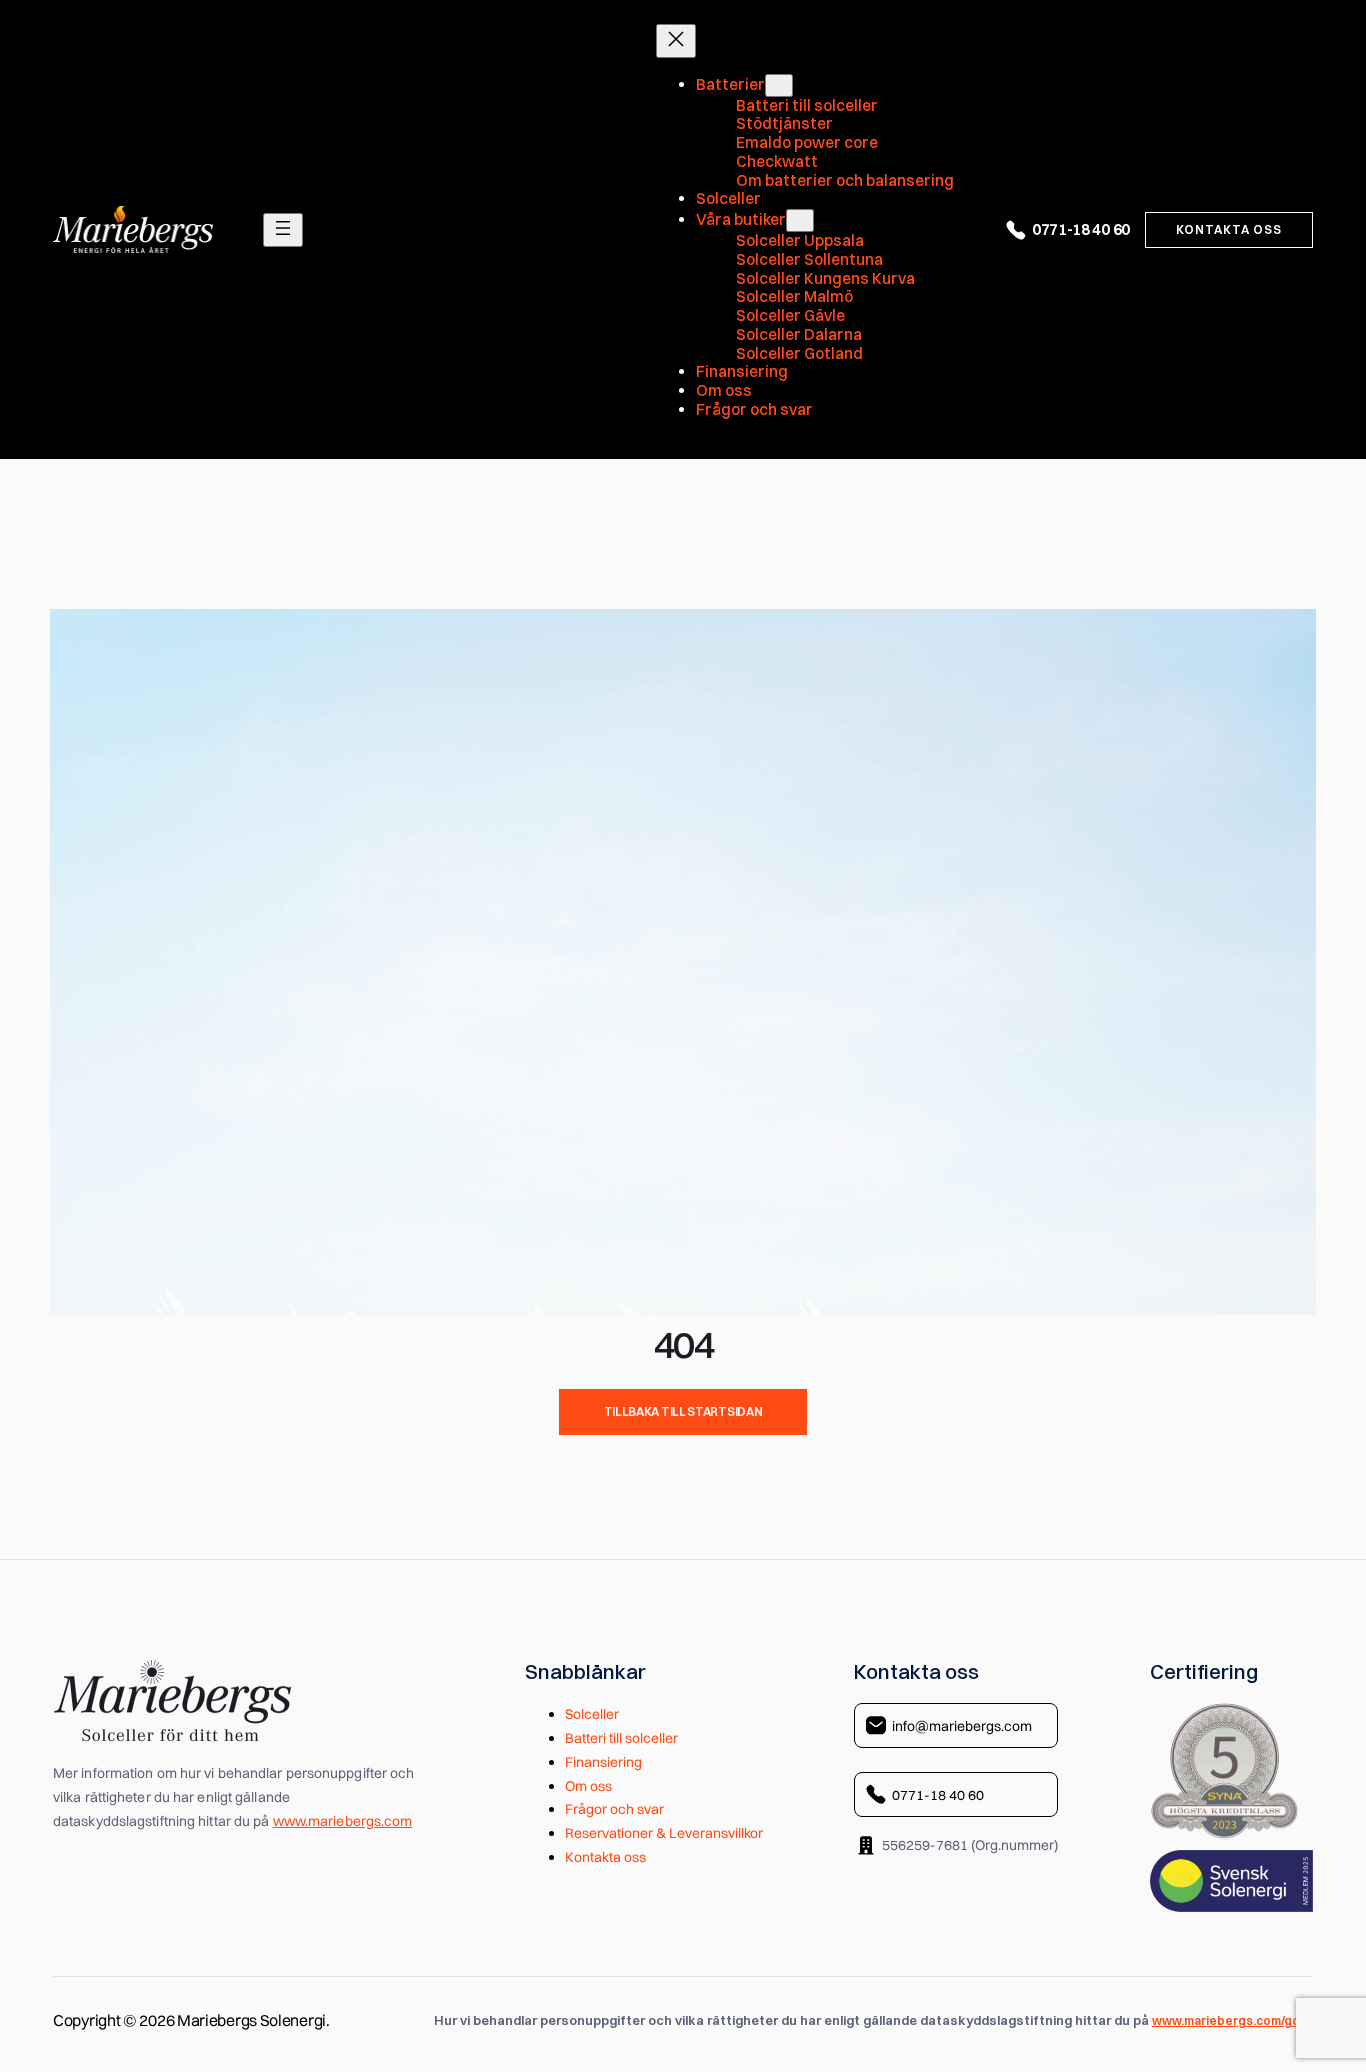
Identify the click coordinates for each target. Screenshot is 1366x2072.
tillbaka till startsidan (683, 1411)
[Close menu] (676, 41)
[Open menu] (283, 230)
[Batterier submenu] (779, 85)
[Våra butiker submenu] (800, 220)
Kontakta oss (1229, 229)
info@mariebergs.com (962, 1726)
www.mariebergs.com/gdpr (1232, 2021)
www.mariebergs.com (343, 1821)
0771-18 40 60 (1081, 229)
